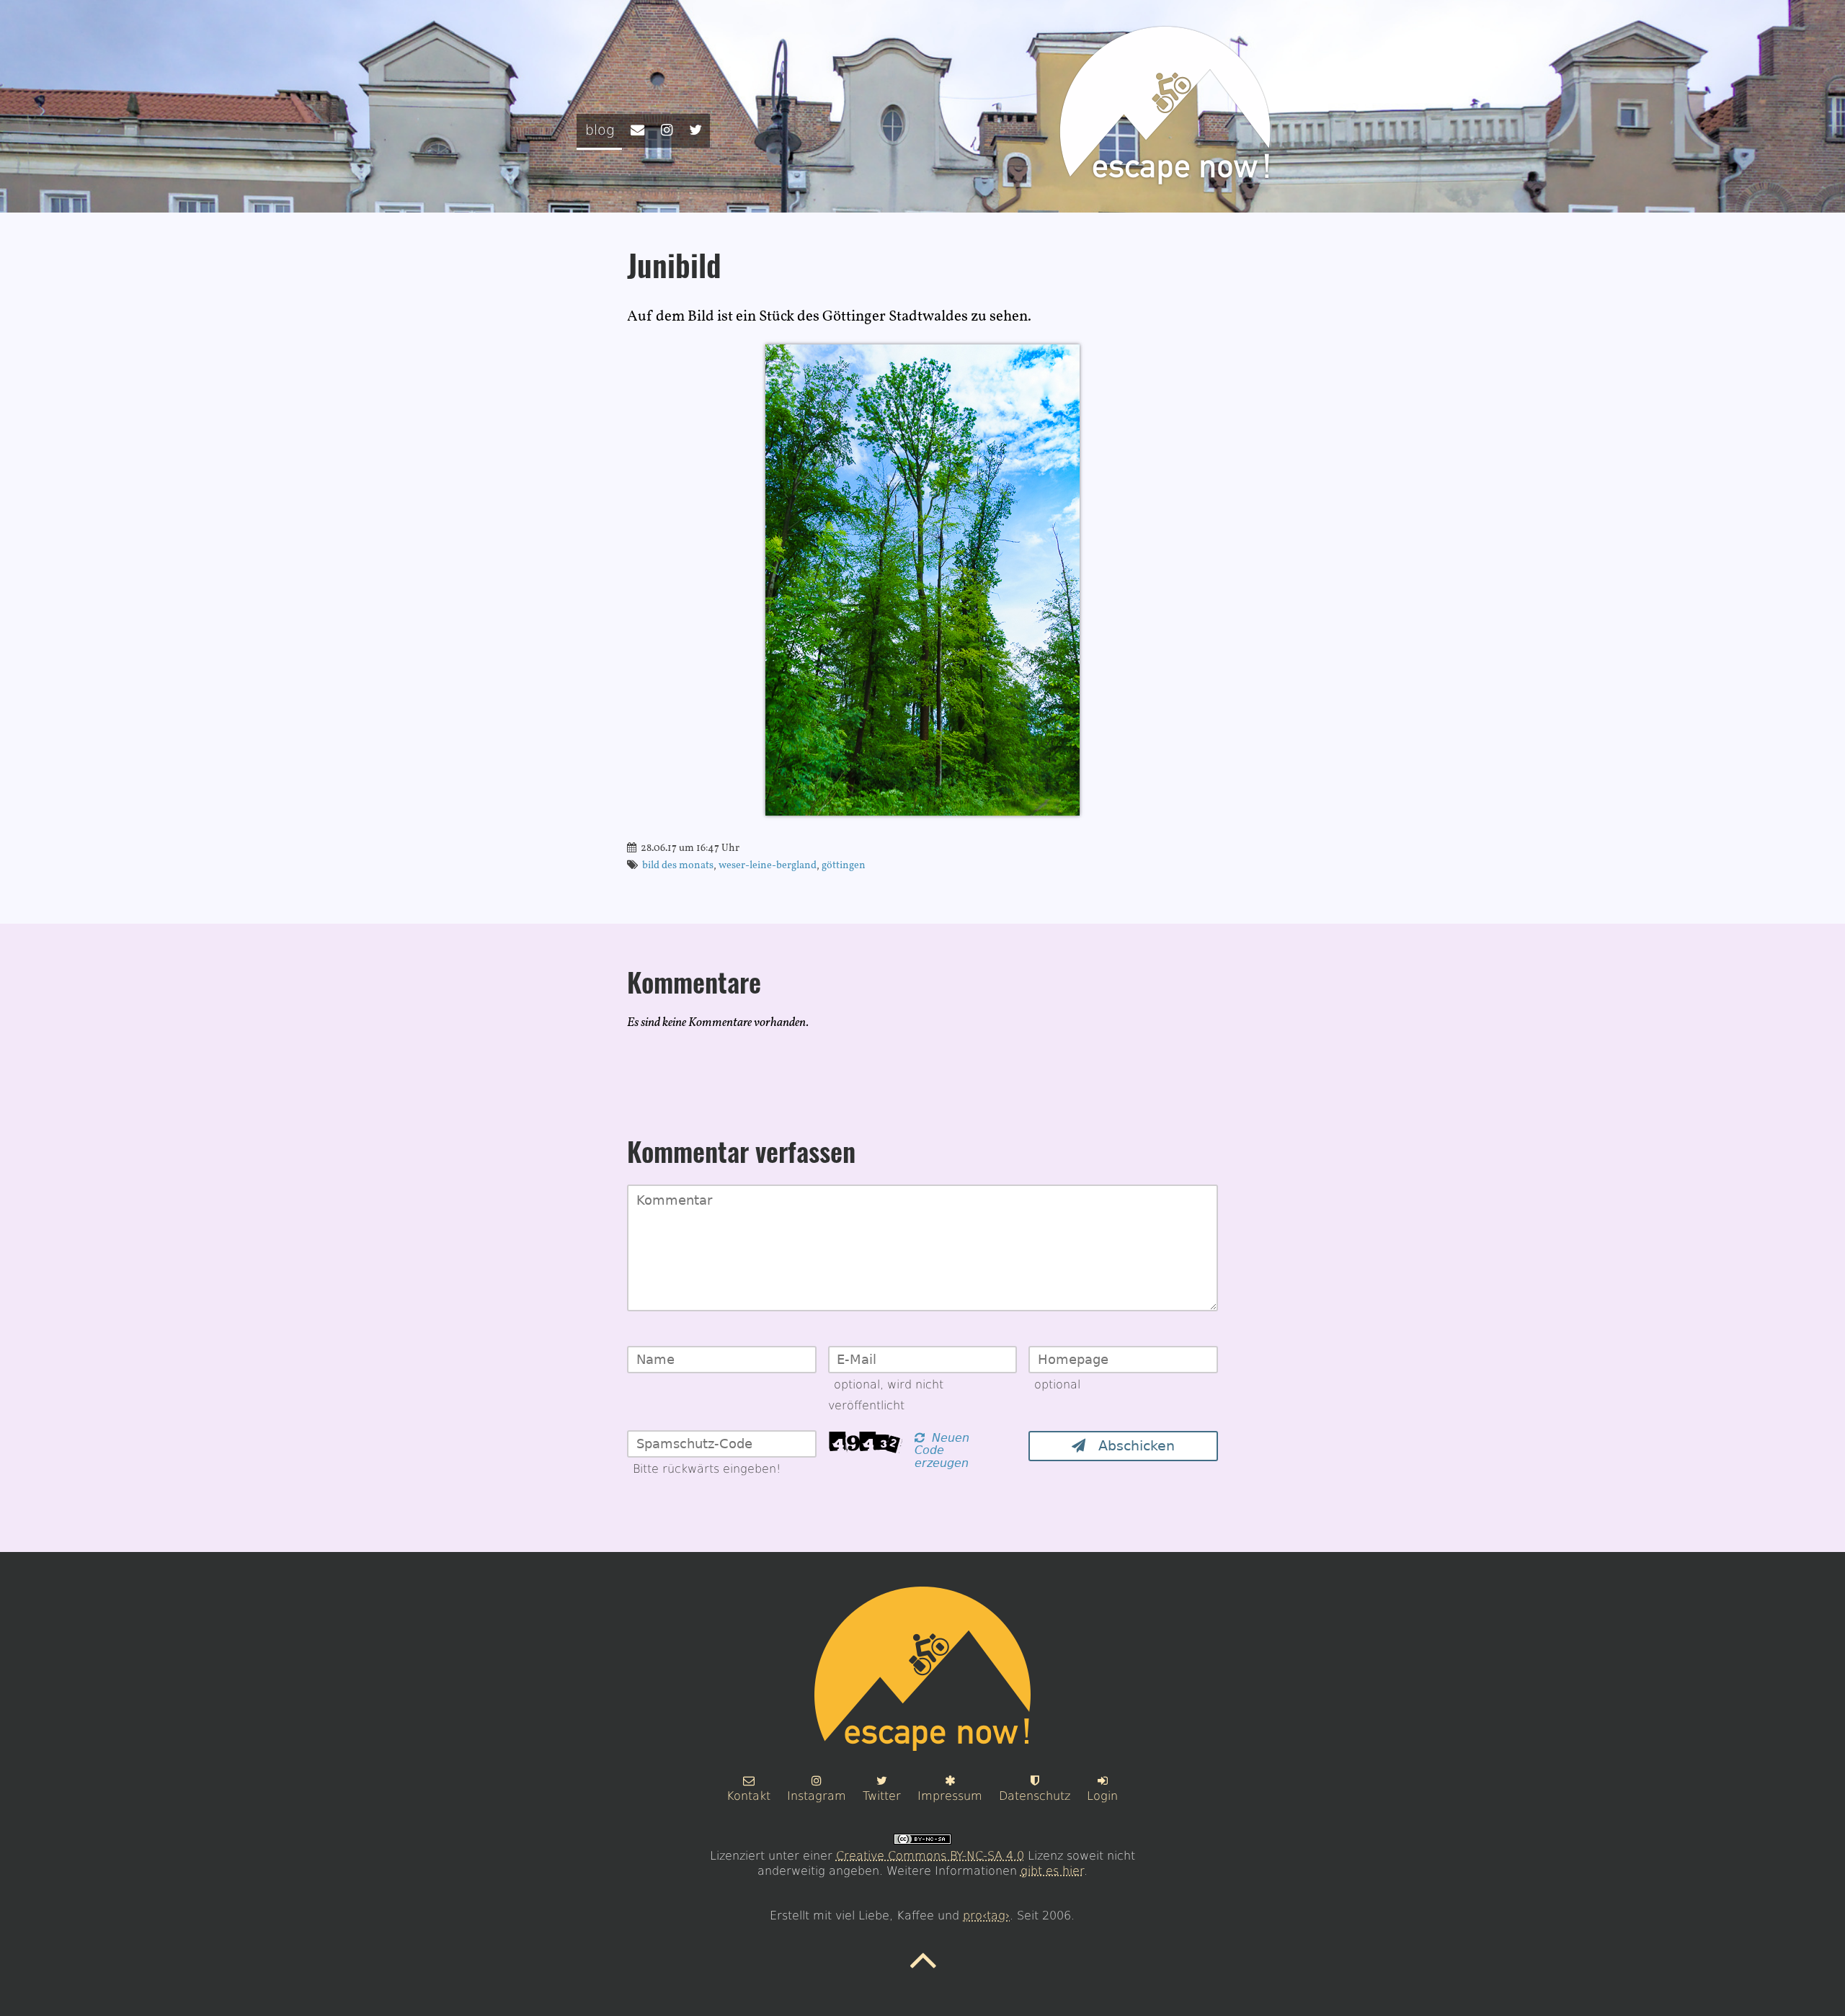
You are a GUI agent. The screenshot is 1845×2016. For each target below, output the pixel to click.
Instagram (817, 1796)
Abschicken (1130, 1446)
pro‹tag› (986, 1915)
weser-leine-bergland (768, 865)
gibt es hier (1052, 1871)
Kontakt (748, 1796)
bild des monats (678, 865)
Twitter (882, 1796)
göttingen (844, 865)
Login (1102, 1796)
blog (600, 130)
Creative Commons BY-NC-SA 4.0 (930, 1856)
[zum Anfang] (923, 1971)
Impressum (950, 1796)
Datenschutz (1035, 1796)
